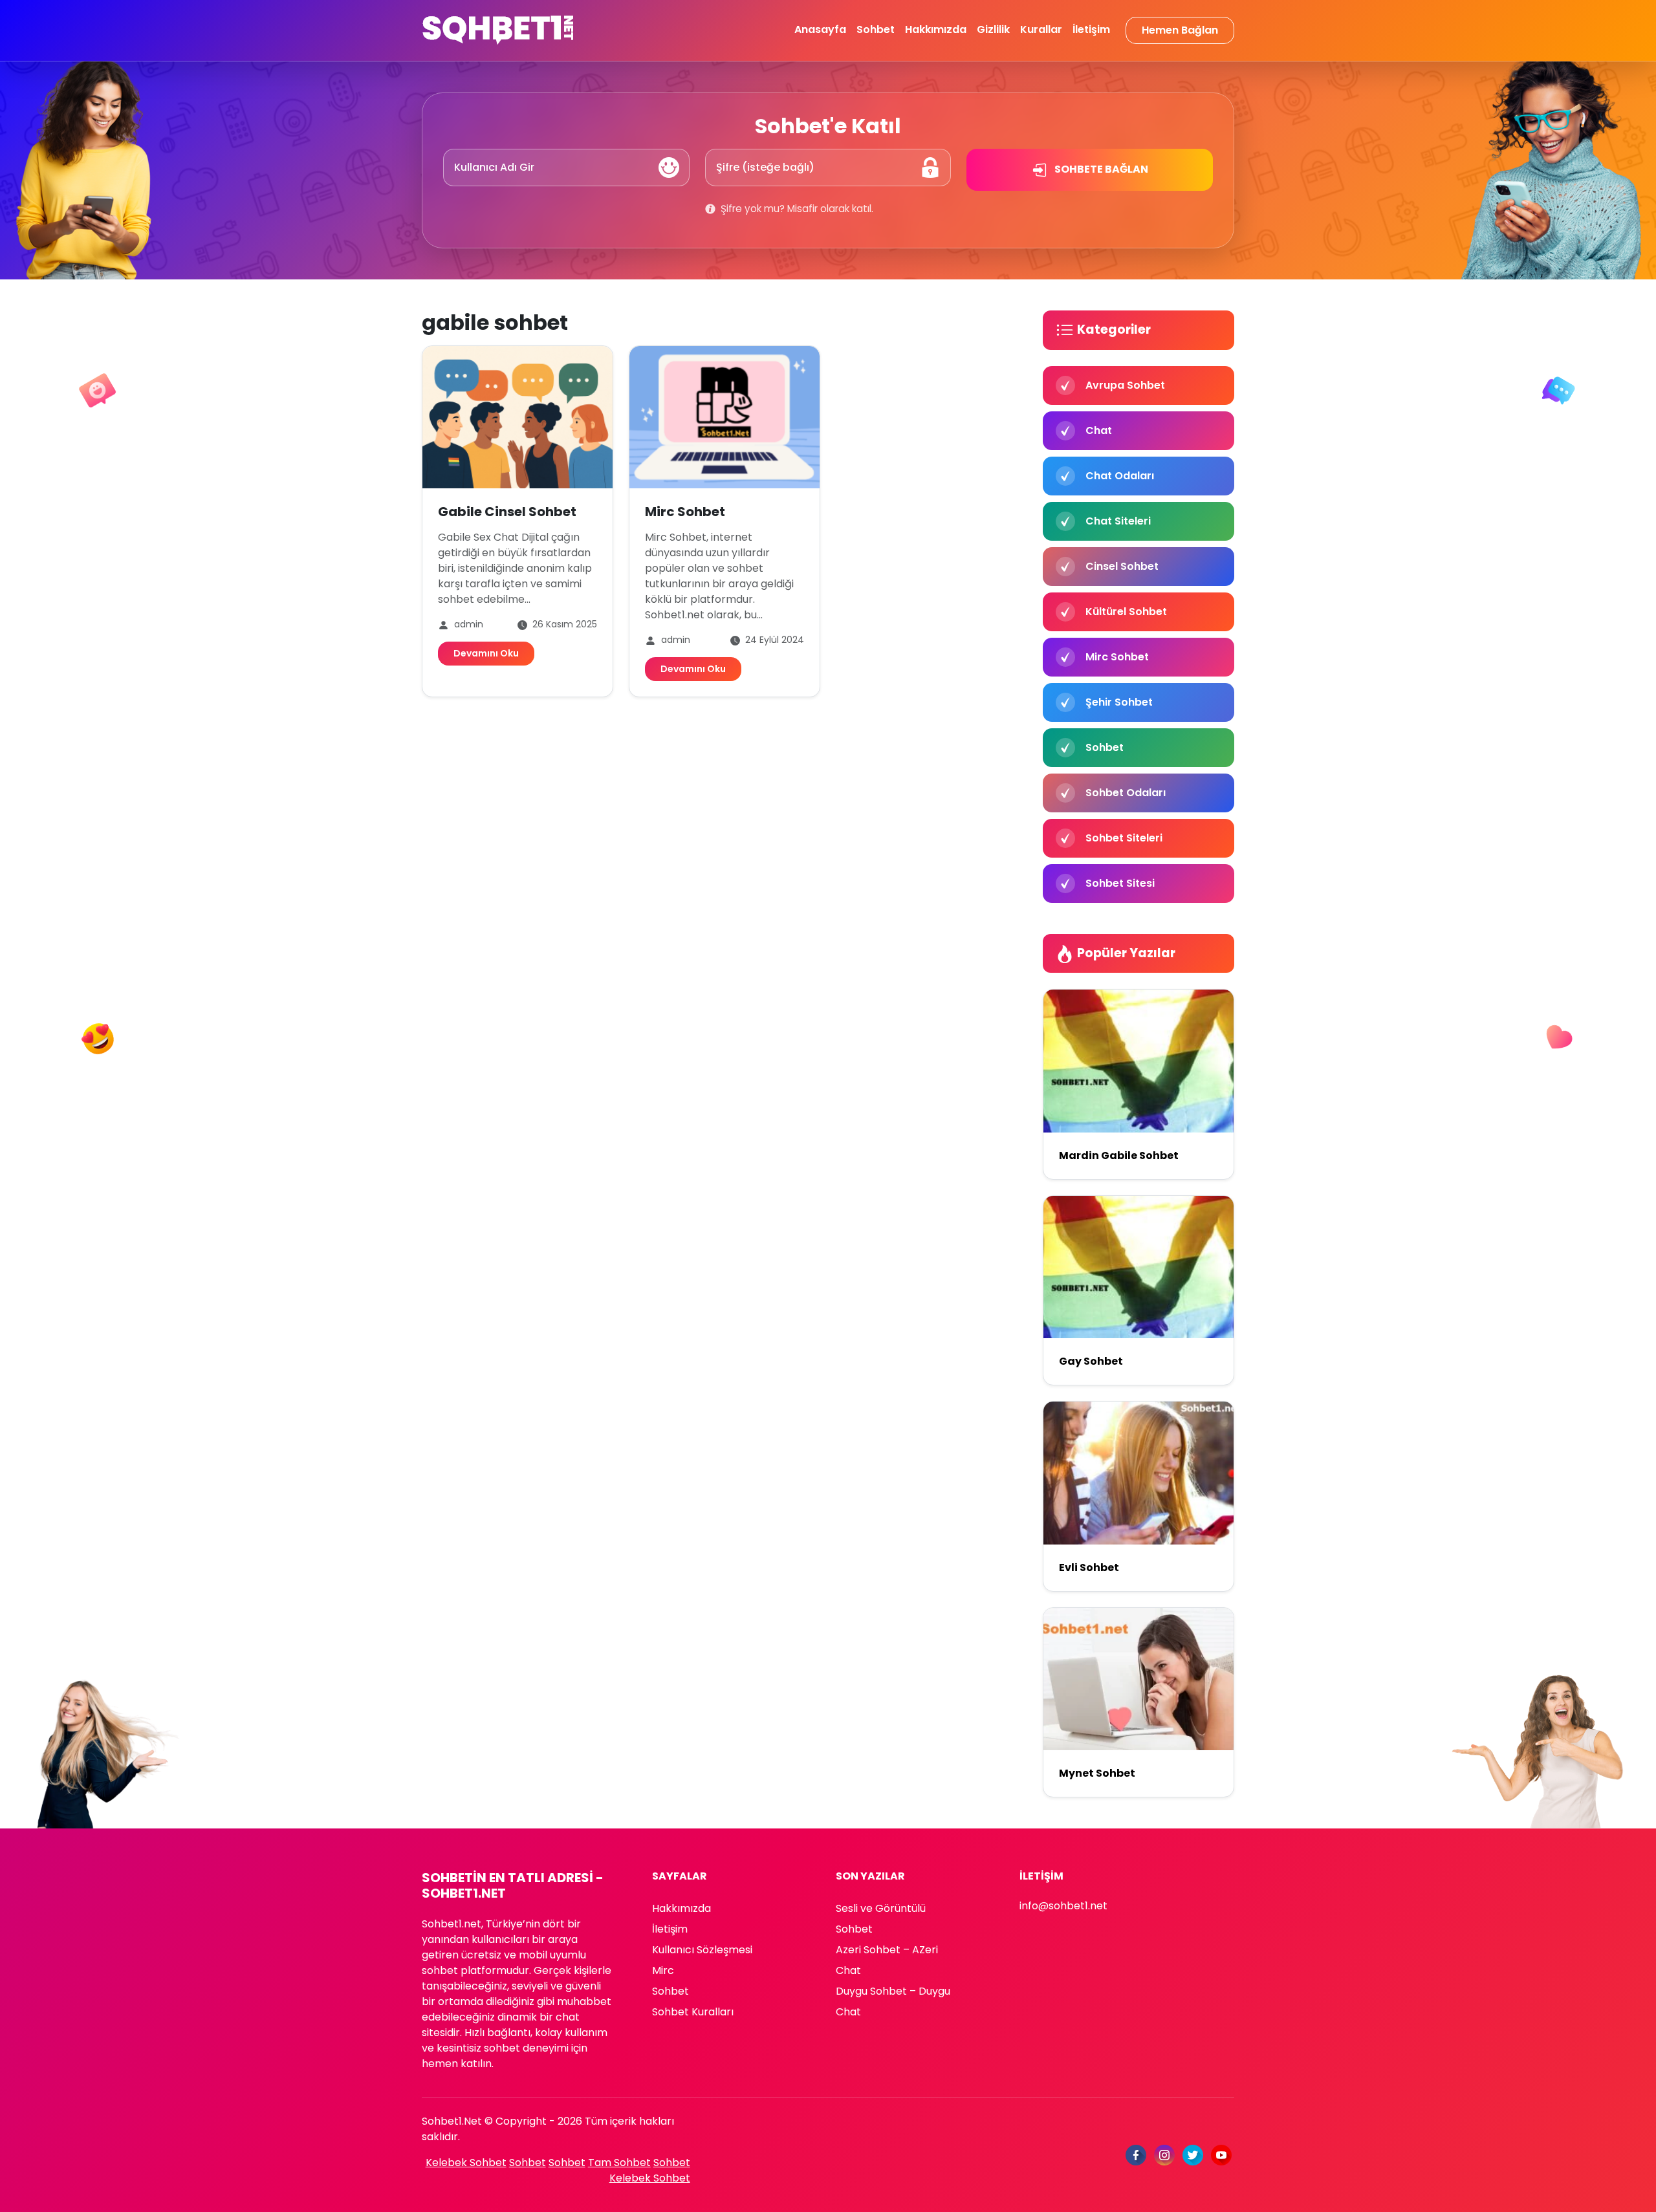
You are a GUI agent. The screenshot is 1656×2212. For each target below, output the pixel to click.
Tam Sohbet (619, 2163)
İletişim (1091, 29)
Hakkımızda (936, 29)
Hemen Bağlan (1180, 30)
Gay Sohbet (1091, 1361)
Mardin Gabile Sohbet (1119, 1155)
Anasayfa (820, 29)
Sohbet (876, 29)
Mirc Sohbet (685, 512)
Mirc (663, 1970)
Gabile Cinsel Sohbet (507, 512)
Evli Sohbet (1089, 1567)
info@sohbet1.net (1063, 1906)
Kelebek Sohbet (466, 2163)
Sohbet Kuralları (693, 2012)
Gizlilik (993, 29)
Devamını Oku (486, 653)
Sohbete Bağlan (1100, 169)
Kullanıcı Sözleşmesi (702, 1950)
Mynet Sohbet (1097, 1773)
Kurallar (1041, 29)
